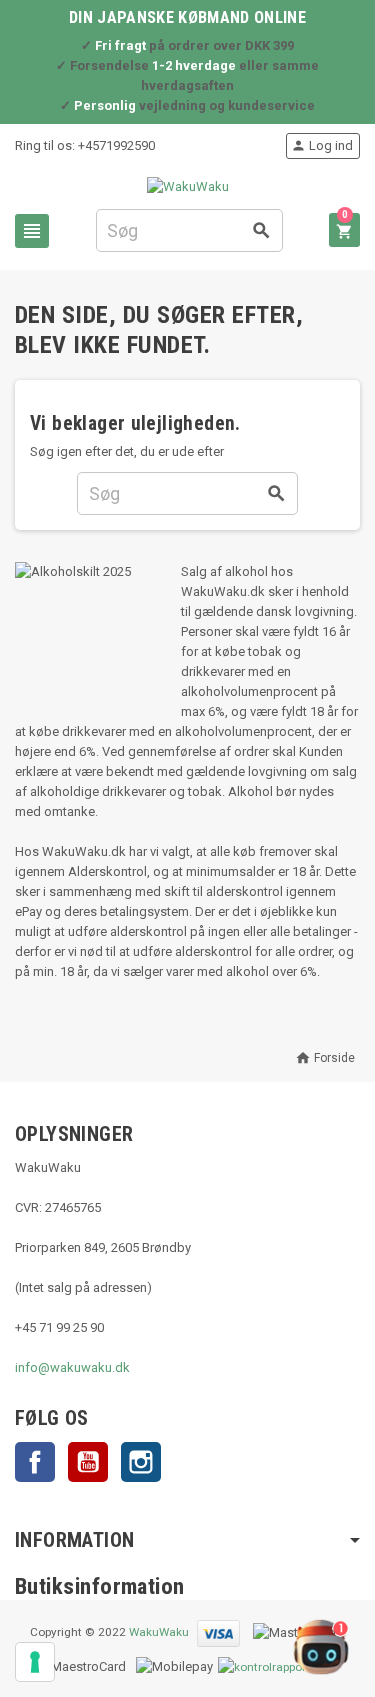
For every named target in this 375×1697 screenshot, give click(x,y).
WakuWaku (159, 1632)
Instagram (141, 1462)
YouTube (88, 1462)
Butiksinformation (100, 1586)
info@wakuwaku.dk (72, 1367)
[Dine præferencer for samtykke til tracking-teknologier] (35, 1662)
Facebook (35, 1462)
